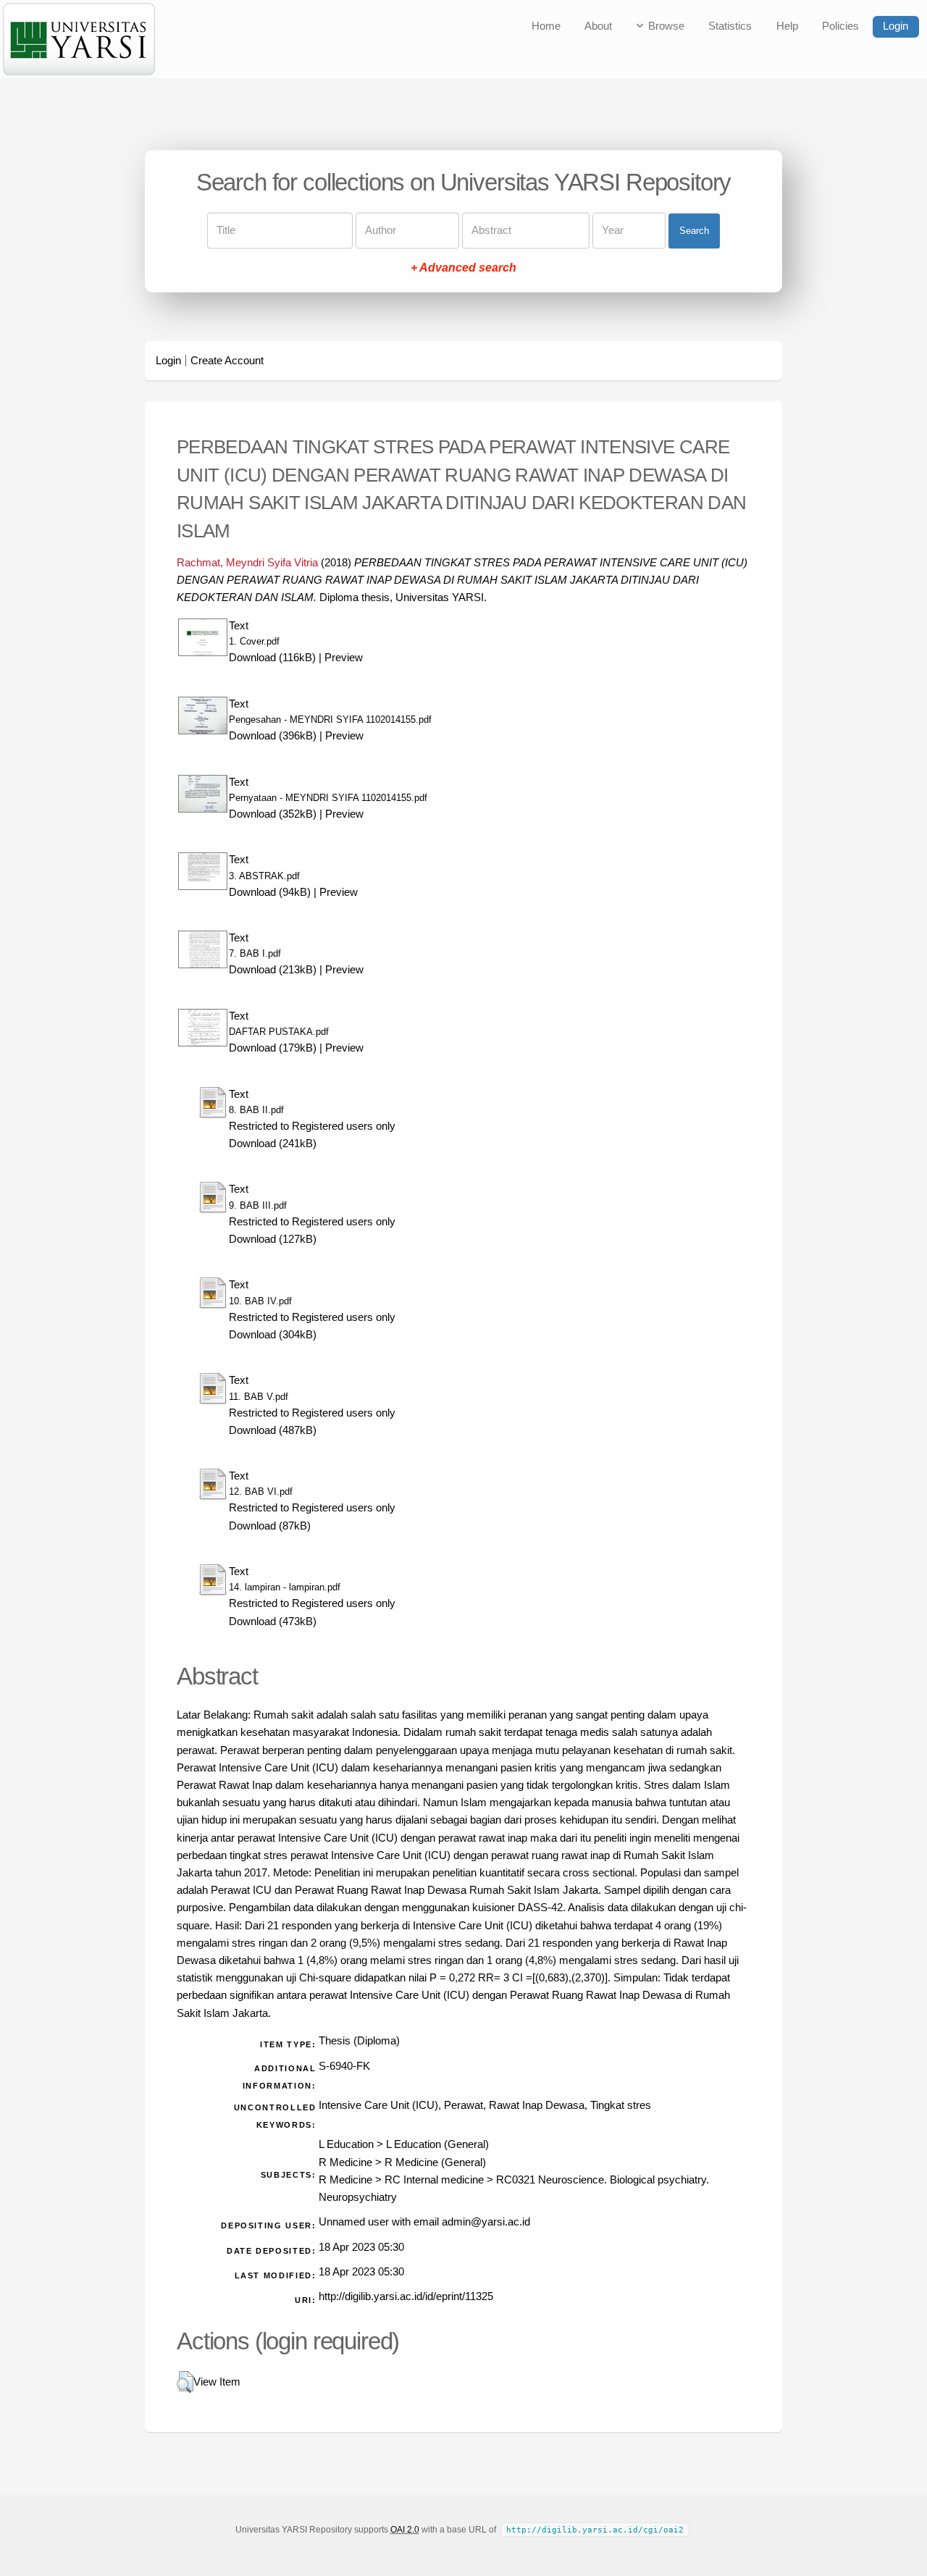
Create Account (227, 361)
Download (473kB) (273, 1621)
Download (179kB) (273, 1048)
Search (694, 231)
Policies (840, 26)
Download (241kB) (273, 1144)
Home (546, 26)
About (598, 26)
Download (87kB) (270, 1526)
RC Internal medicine (434, 2180)
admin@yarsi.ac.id (486, 2222)
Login (895, 26)
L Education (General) (437, 2144)
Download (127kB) (273, 1239)
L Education (346, 2144)
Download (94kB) (270, 892)
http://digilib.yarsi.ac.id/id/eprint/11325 (406, 2296)
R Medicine (345, 2162)
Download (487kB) (273, 1430)
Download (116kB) (272, 658)
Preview (344, 658)
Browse (666, 26)
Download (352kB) (273, 814)
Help (787, 26)
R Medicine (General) (435, 2162)
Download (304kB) (273, 1335)
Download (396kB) (273, 736)
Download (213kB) (273, 970)
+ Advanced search (463, 268)
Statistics (730, 26)
